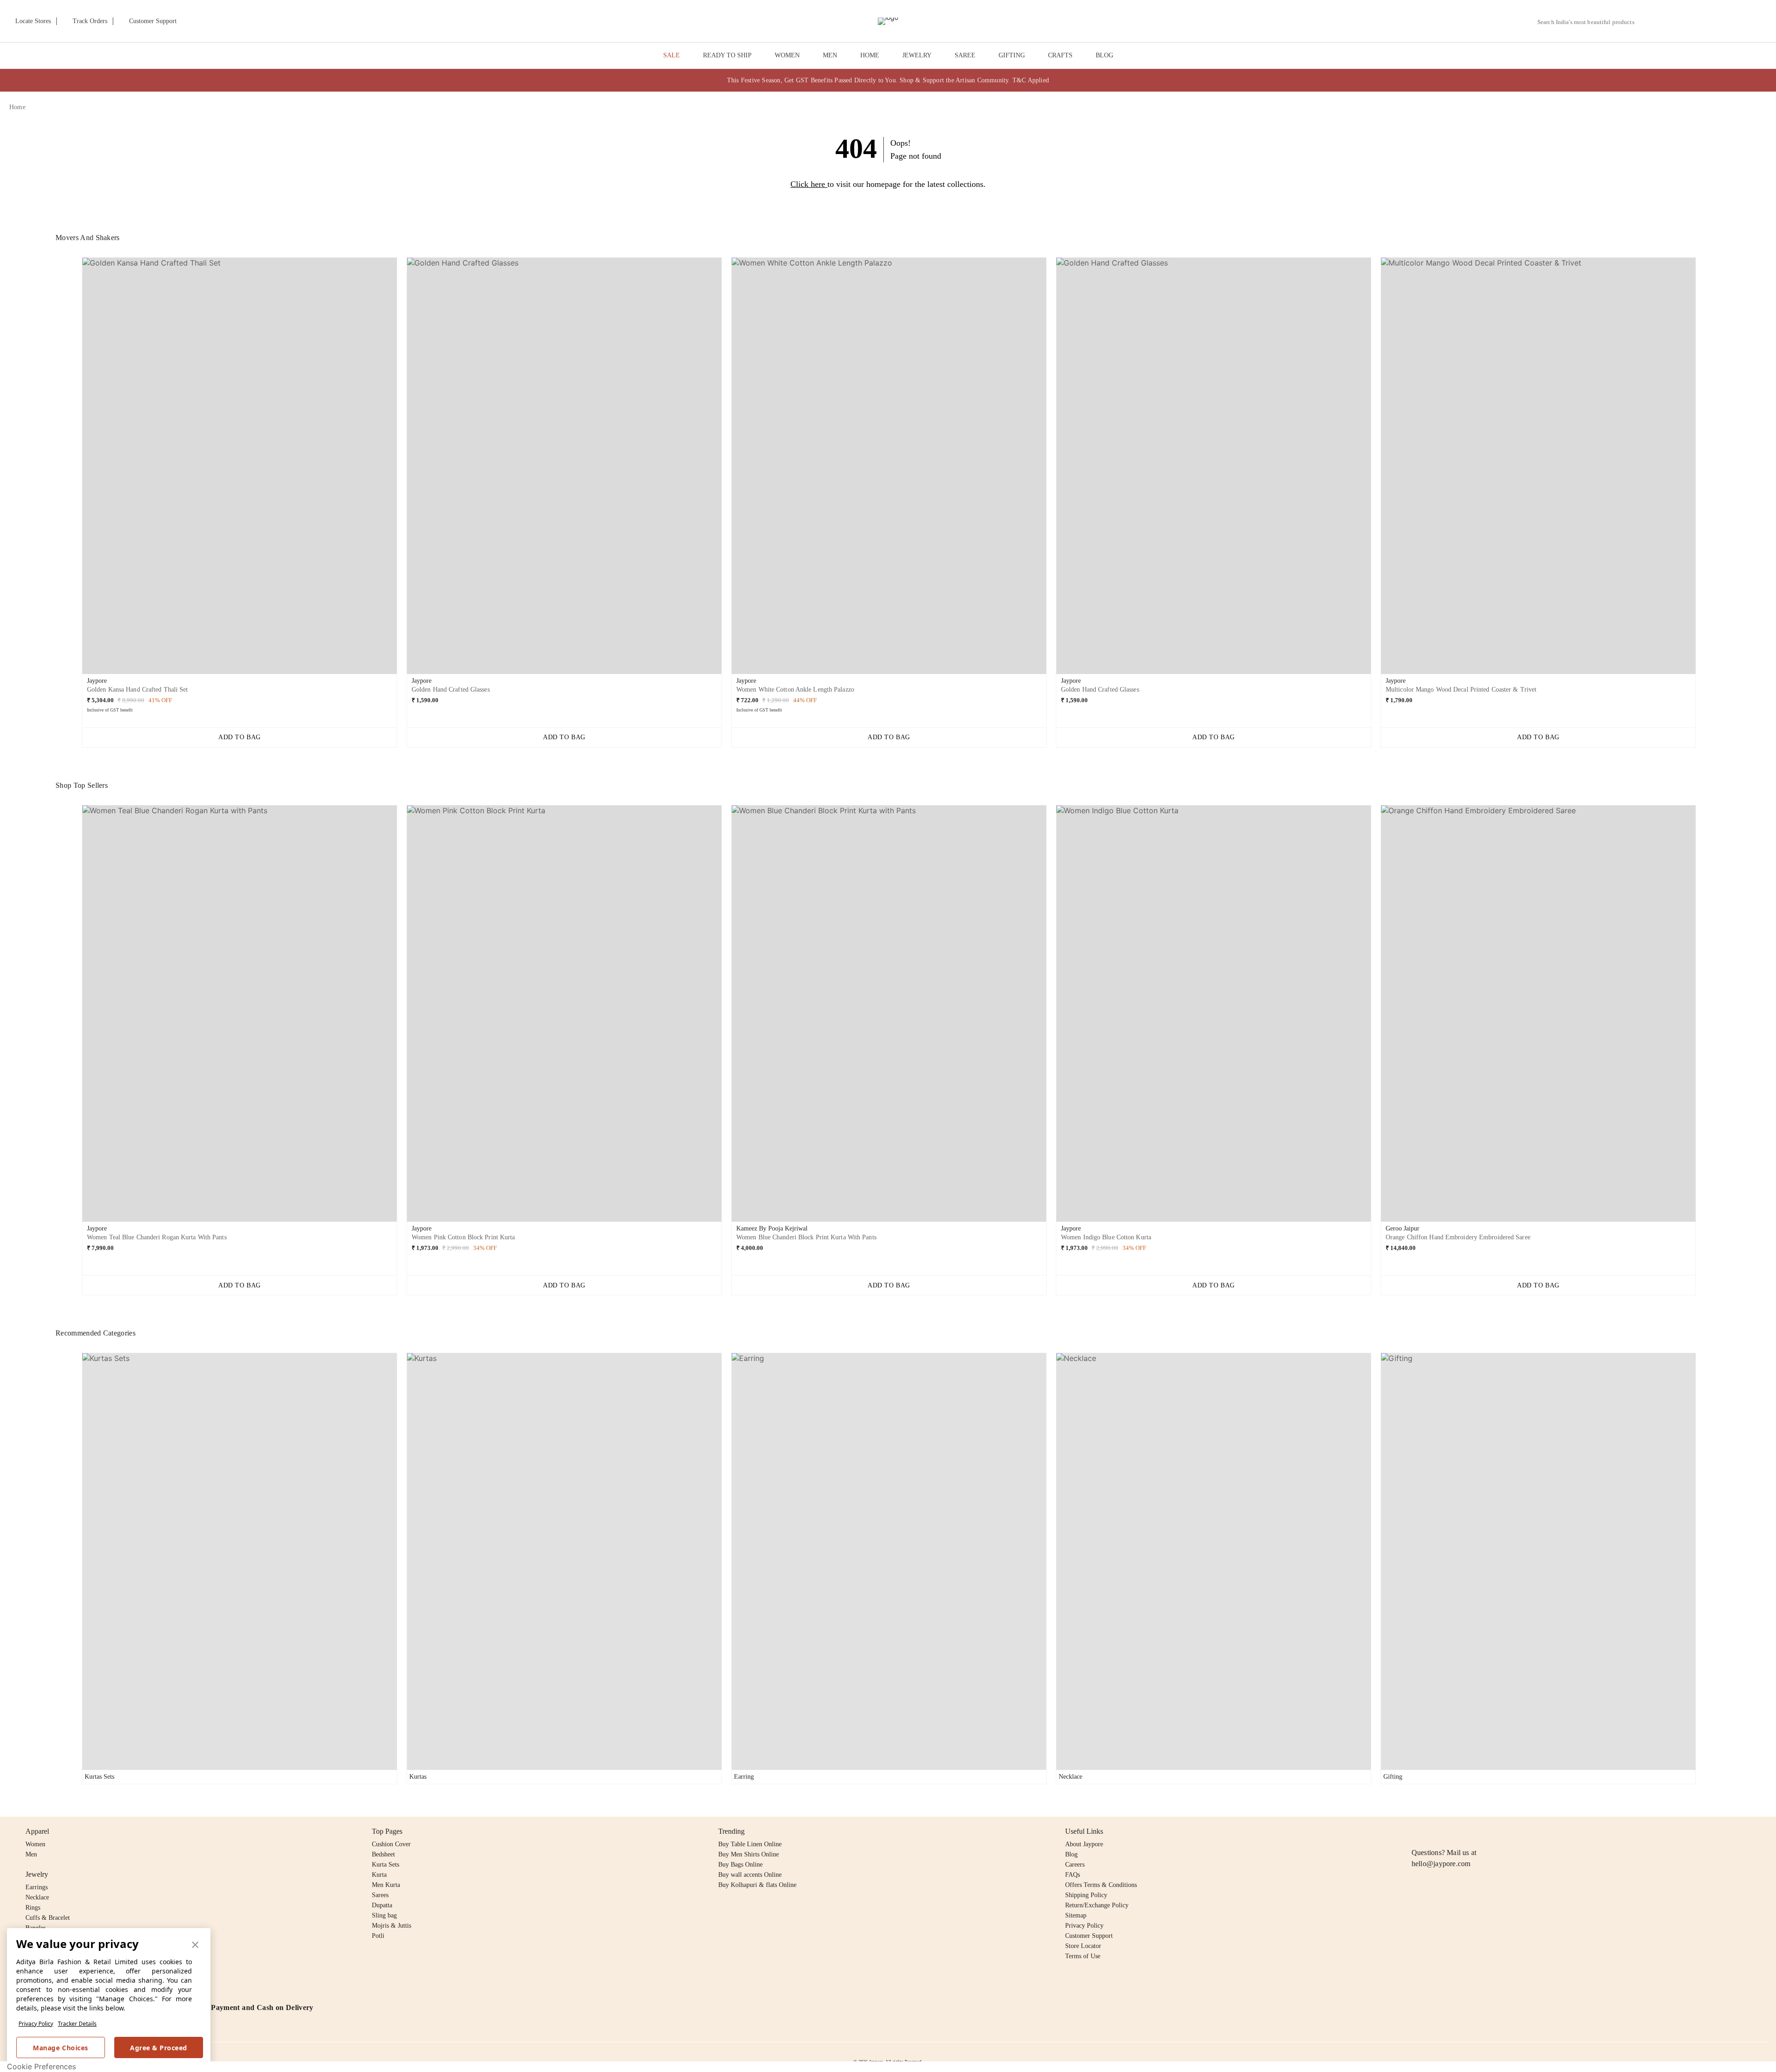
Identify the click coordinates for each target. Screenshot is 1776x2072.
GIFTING (1012, 55)
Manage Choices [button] (60, 2048)
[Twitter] (1453, 1831)
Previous (74, 469)
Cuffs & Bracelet (48, 1918)
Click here (808, 184)
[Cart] (1715, 22)
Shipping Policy (1086, 1895)
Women (35, 1844)
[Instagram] (1417, 1831)
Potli (378, 1936)
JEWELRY (917, 55)
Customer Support (1089, 1936)
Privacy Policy (36, 2024)
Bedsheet (383, 1854)
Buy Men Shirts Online (749, 1854)
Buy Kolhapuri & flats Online (757, 1885)
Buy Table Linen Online (750, 1844)
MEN (830, 55)
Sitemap (1076, 1915)
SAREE (965, 55)
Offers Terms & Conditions (1101, 1885)
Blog (1071, 1854)
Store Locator (1083, 1946)
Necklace (37, 1897)
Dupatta (382, 1905)
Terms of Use (1083, 1956)
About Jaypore (1084, 1844)
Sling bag (384, 1915)
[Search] (1647, 22)
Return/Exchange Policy (1097, 1905)
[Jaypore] (888, 21)
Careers (1075, 1865)
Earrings (37, 1887)
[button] (1668, 21)
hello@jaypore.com (1441, 1864)
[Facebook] (1435, 1831)
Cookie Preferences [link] (41, 2066)
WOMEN (787, 55)
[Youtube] (1470, 1831)
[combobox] (1590, 22)
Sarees (380, 1895)
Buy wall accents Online (750, 1875)
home (17, 107)
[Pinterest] (1488, 1831)
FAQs (1073, 1875)
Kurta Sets (385, 1865)
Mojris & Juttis (392, 1926)
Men (31, 1854)
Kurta (379, 1875)
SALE (672, 55)
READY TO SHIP (727, 55)
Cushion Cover (391, 1844)
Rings (33, 1908)
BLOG (1104, 55)
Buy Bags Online (740, 1865)
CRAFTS (1060, 55)
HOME (870, 55)
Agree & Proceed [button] (159, 2048)
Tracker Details (77, 2024)
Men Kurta (386, 1885)
